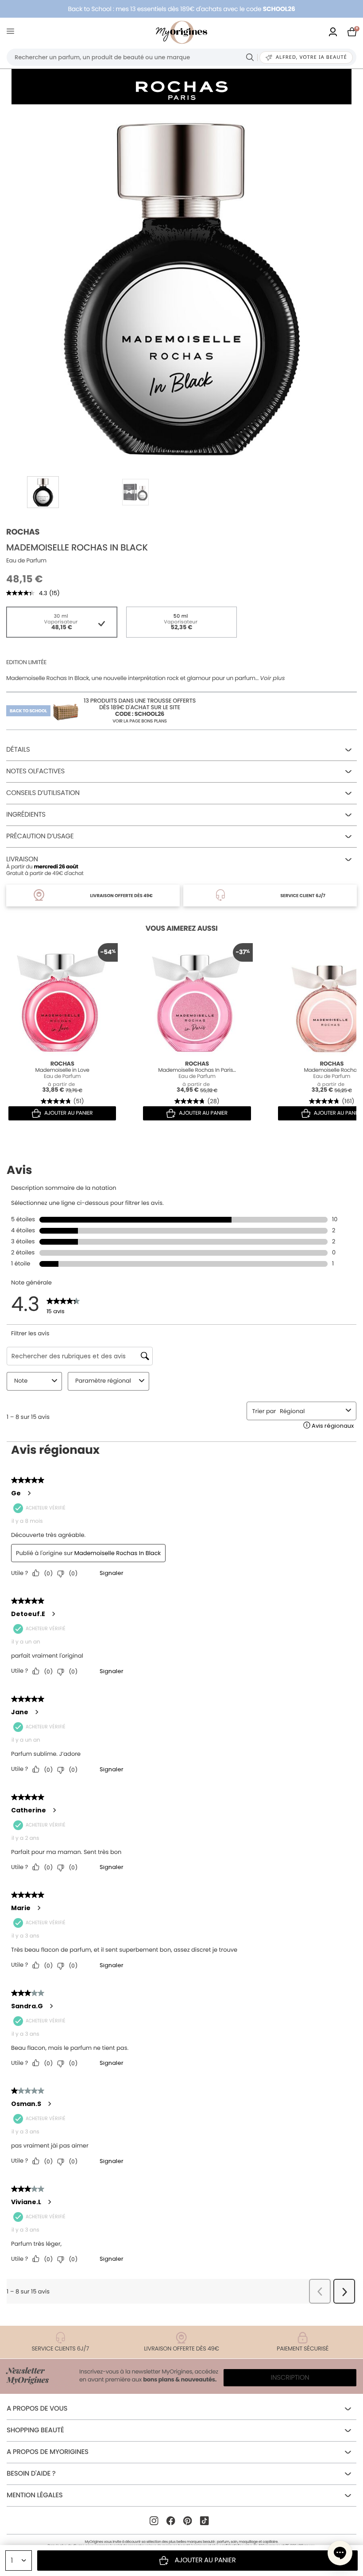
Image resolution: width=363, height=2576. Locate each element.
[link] (333, 32)
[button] (340, 2553)
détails (18, 750)
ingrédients (26, 815)
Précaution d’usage (40, 836)
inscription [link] (290, 2378)
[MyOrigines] (181, 32)
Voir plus (272, 678)
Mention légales (35, 2495)
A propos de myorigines (48, 2452)
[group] (181, 286)
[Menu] (12, 32)
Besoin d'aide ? (31, 2474)
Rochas (23, 532)
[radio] (62, 622)
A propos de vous (37, 2409)
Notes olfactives (35, 771)
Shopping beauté (35, 2430)
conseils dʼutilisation (43, 793)
